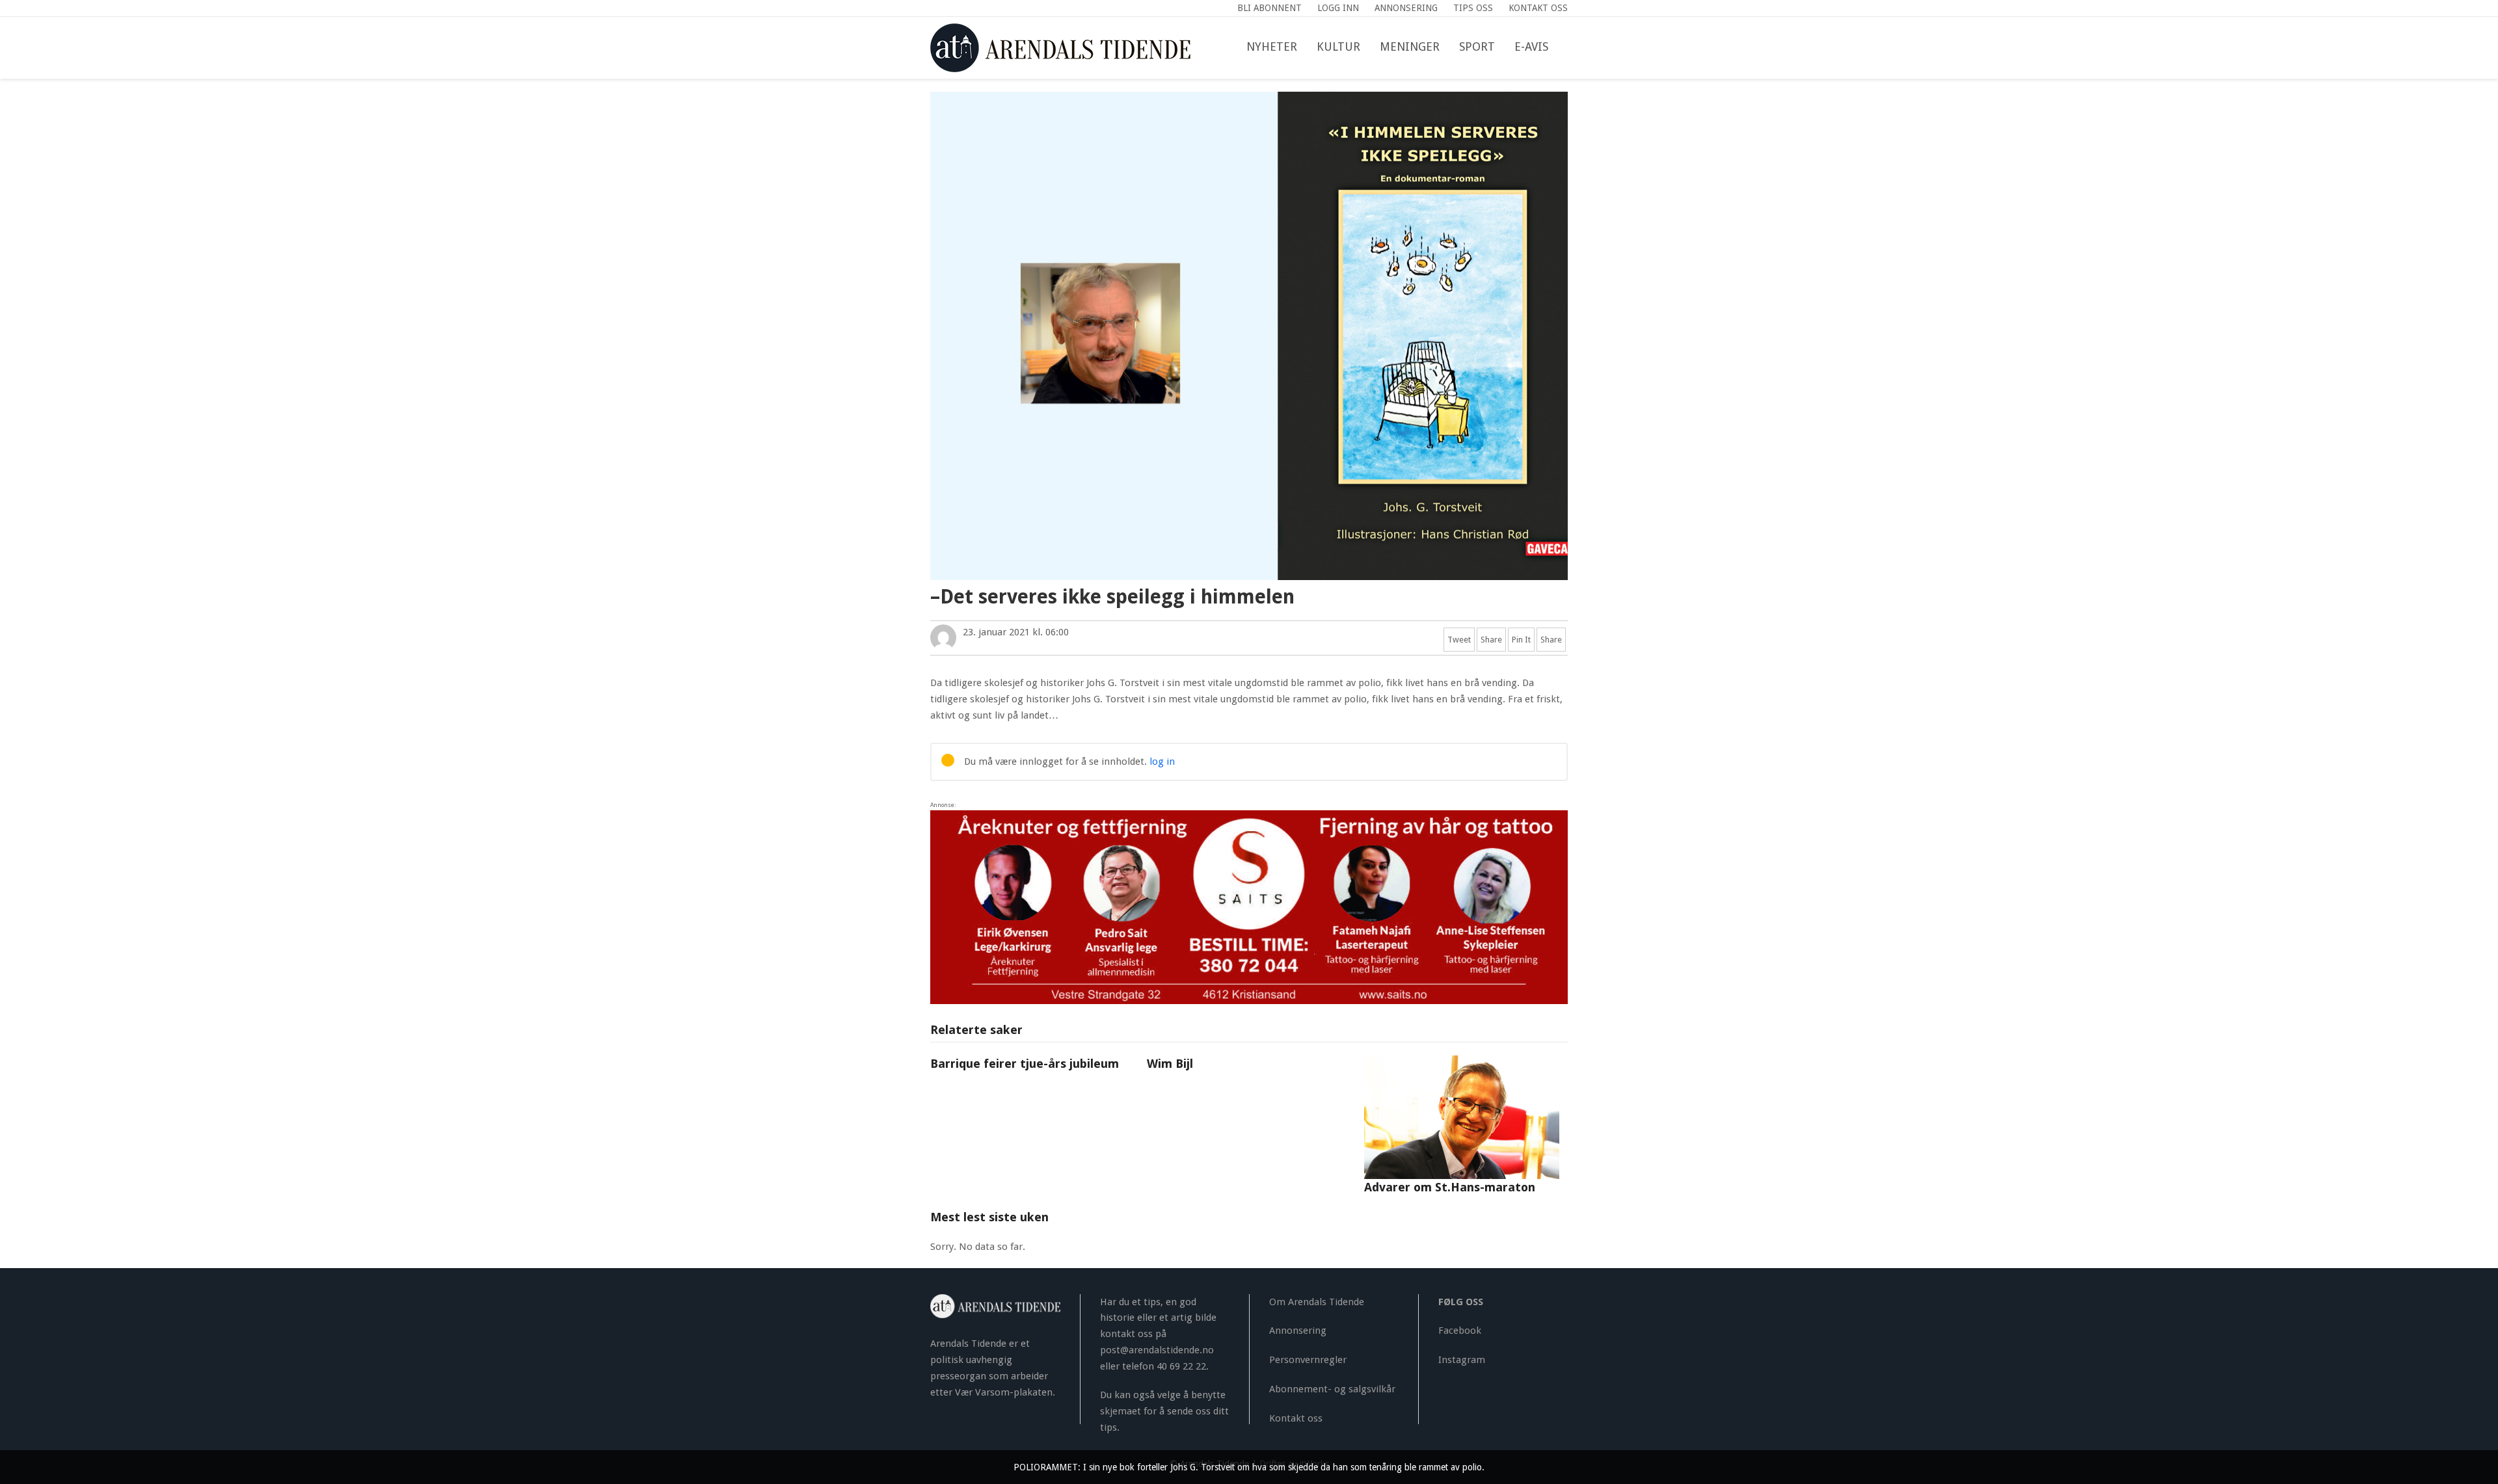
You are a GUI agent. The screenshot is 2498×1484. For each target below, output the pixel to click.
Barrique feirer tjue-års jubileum (1025, 1064)
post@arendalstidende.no (1157, 1350)
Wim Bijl (1170, 1064)
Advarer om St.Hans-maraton (1450, 1187)
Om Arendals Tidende (1317, 1302)
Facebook (1460, 1331)
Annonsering (1298, 1331)
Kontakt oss (1296, 1418)
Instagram (1462, 1360)
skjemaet (1121, 1411)
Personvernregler (1308, 1360)
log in (1162, 762)
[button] (1568, 47)
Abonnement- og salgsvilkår (1332, 1389)
